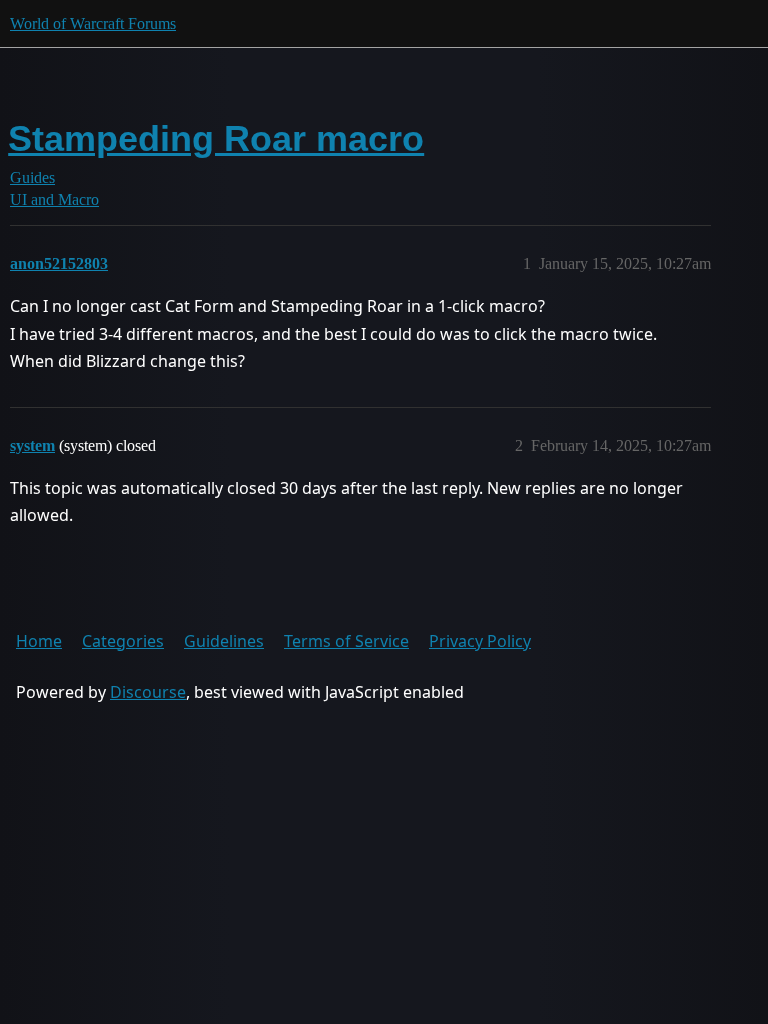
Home (39, 641)
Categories (123, 641)
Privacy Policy (480, 641)
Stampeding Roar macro (216, 138)
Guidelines (224, 641)
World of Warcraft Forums (93, 23)
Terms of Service (346, 641)
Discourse (148, 692)
